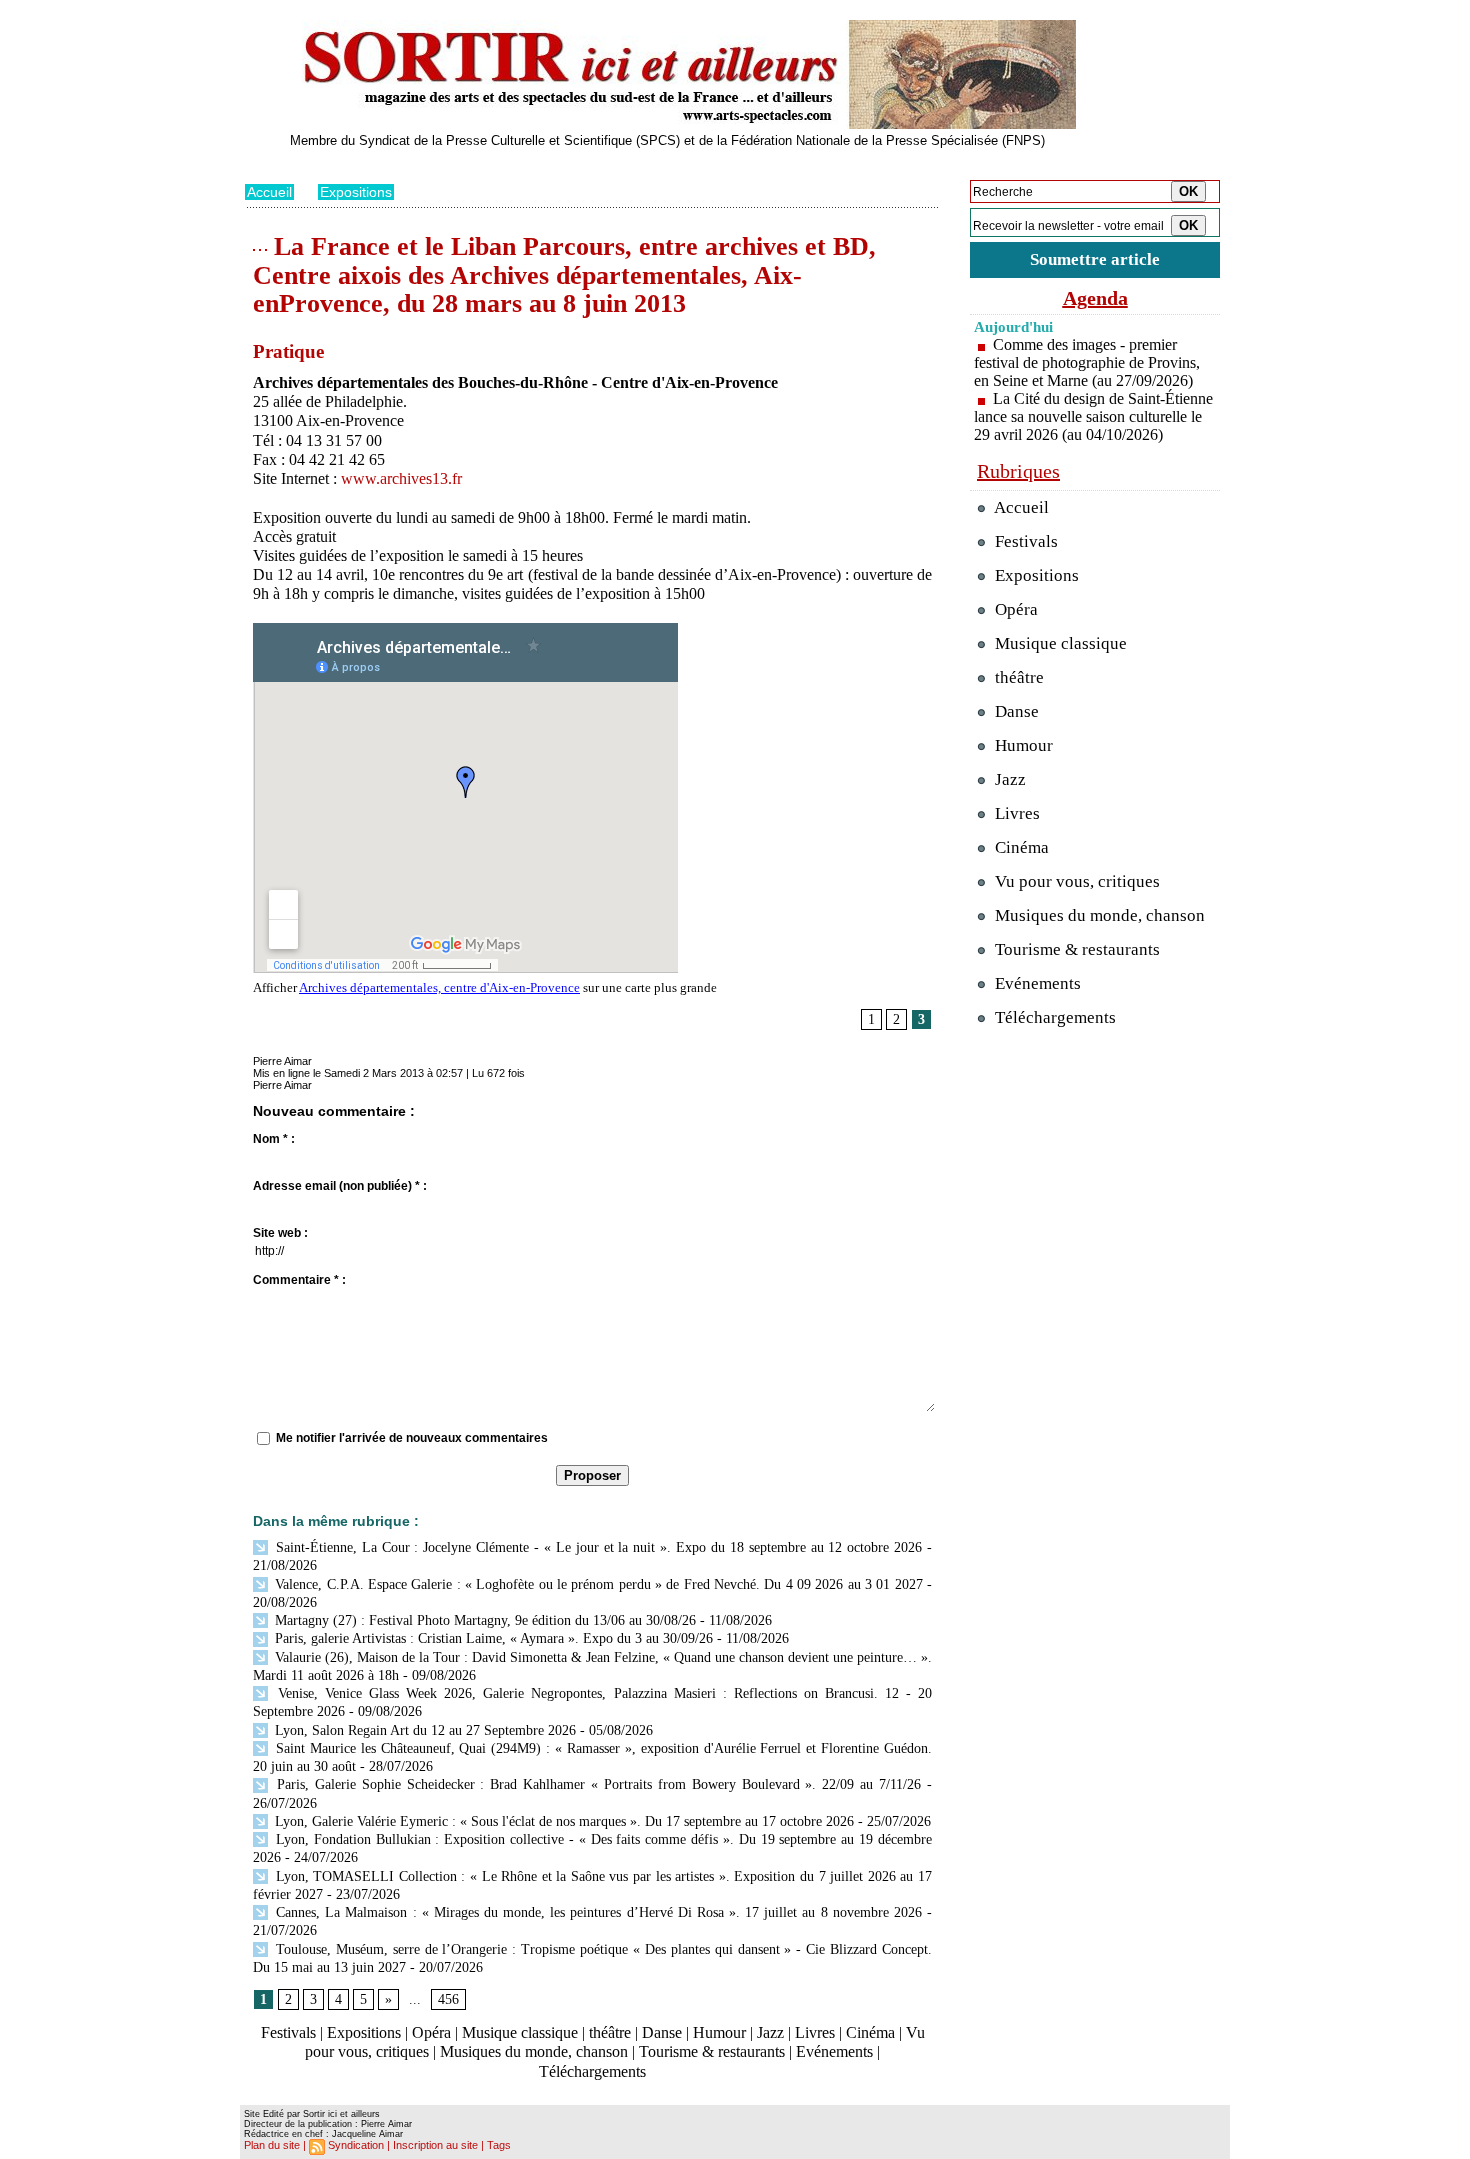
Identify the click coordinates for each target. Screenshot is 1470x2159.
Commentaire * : (299, 1280)
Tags (499, 2145)
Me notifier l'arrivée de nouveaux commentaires (412, 1438)
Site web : (280, 1233)
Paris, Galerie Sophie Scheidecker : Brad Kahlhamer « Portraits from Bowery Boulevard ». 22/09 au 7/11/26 (596, 1784)
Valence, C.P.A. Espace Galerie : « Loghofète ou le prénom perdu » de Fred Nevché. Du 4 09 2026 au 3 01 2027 (597, 1584)
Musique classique (520, 2032)
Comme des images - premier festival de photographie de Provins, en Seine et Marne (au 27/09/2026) (1087, 362)
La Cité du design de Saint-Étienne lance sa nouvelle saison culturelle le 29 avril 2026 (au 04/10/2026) (1093, 416)
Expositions (356, 192)
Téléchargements (592, 2071)
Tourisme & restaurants (712, 2051)
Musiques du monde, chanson (534, 2051)
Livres (815, 2032)
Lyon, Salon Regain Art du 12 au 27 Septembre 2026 (423, 1730)
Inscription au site (435, 2145)
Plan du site (272, 2145)
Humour (719, 2032)
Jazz (770, 2032)
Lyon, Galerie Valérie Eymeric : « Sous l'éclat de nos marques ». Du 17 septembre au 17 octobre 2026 (562, 1821)
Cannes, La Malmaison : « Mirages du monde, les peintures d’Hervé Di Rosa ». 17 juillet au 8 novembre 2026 (596, 1912)
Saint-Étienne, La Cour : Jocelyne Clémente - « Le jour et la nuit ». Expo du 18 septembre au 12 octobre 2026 (596, 1547)
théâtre (610, 2032)
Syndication (356, 2145)
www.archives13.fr (401, 478)
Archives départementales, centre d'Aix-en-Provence (439, 987)
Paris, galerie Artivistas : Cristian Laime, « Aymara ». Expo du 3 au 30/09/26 (492, 1638)
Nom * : (274, 1139)
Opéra (431, 2032)
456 (448, 1999)
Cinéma (870, 2032)
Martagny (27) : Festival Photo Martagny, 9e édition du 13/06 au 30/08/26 (483, 1620)
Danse (662, 2032)
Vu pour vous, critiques (1075, 881)
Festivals (288, 2032)
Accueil (269, 192)
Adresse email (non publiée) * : (340, 1186)
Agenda (1095, 298)
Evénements (834, 2051)
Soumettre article (1095, 259)
